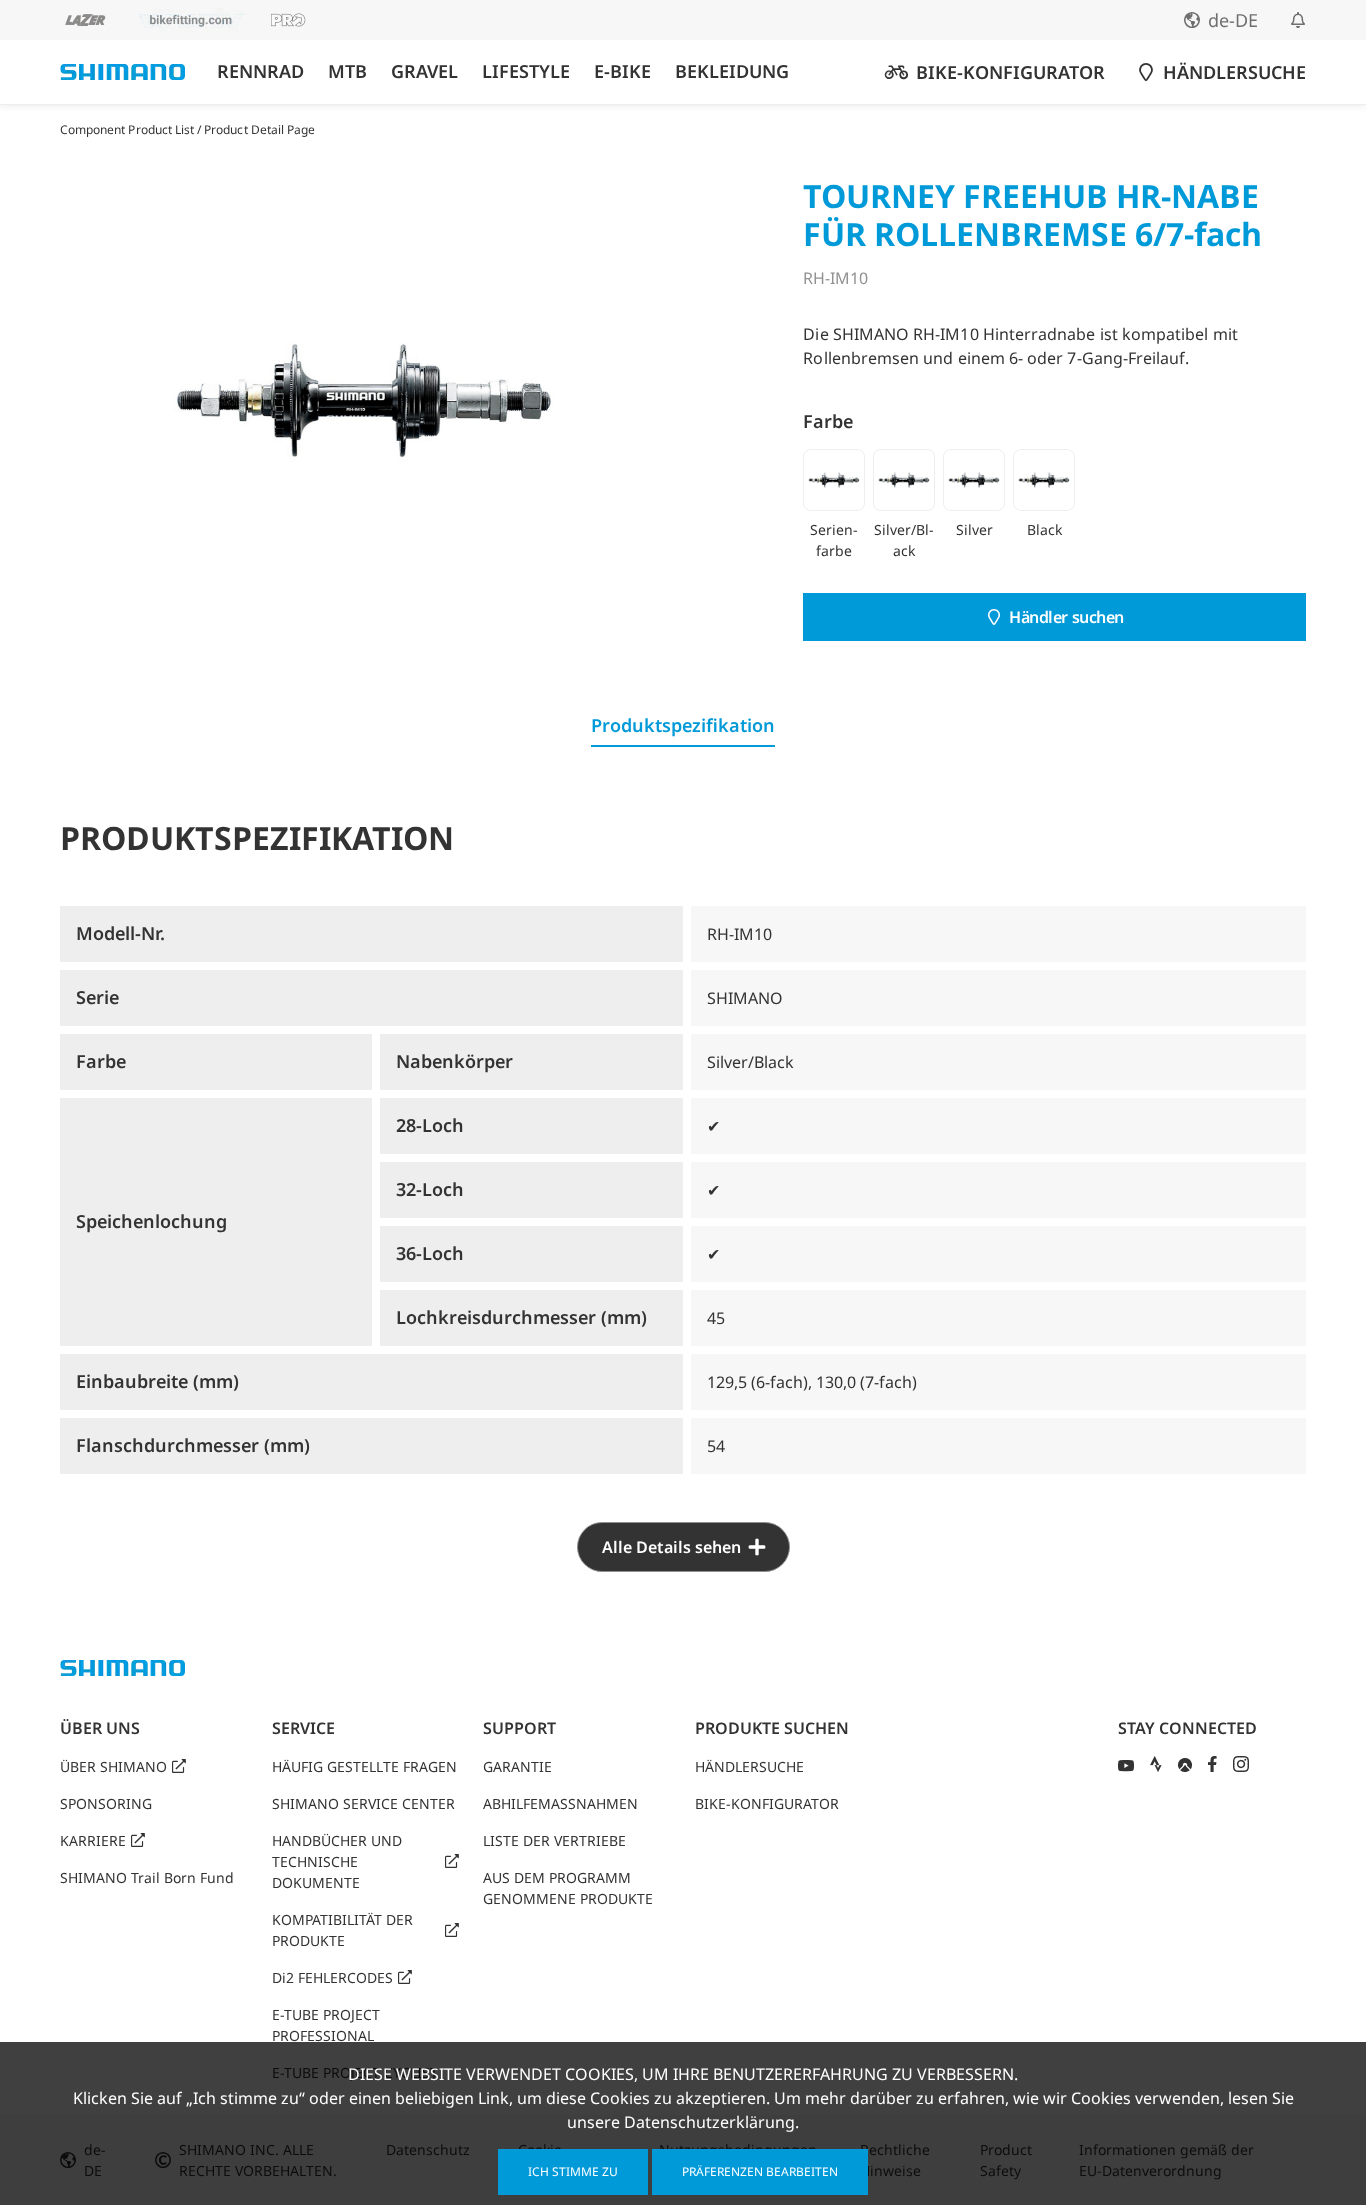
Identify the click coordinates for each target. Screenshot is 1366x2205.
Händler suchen (1066, 617)
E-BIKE (622, 71)
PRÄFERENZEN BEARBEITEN (760, 2171)
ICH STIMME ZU (573, 2171)
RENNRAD (260, 71)
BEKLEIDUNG (732, 71)
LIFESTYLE (526, 71)
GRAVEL (424, 71)
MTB (347, 71)
